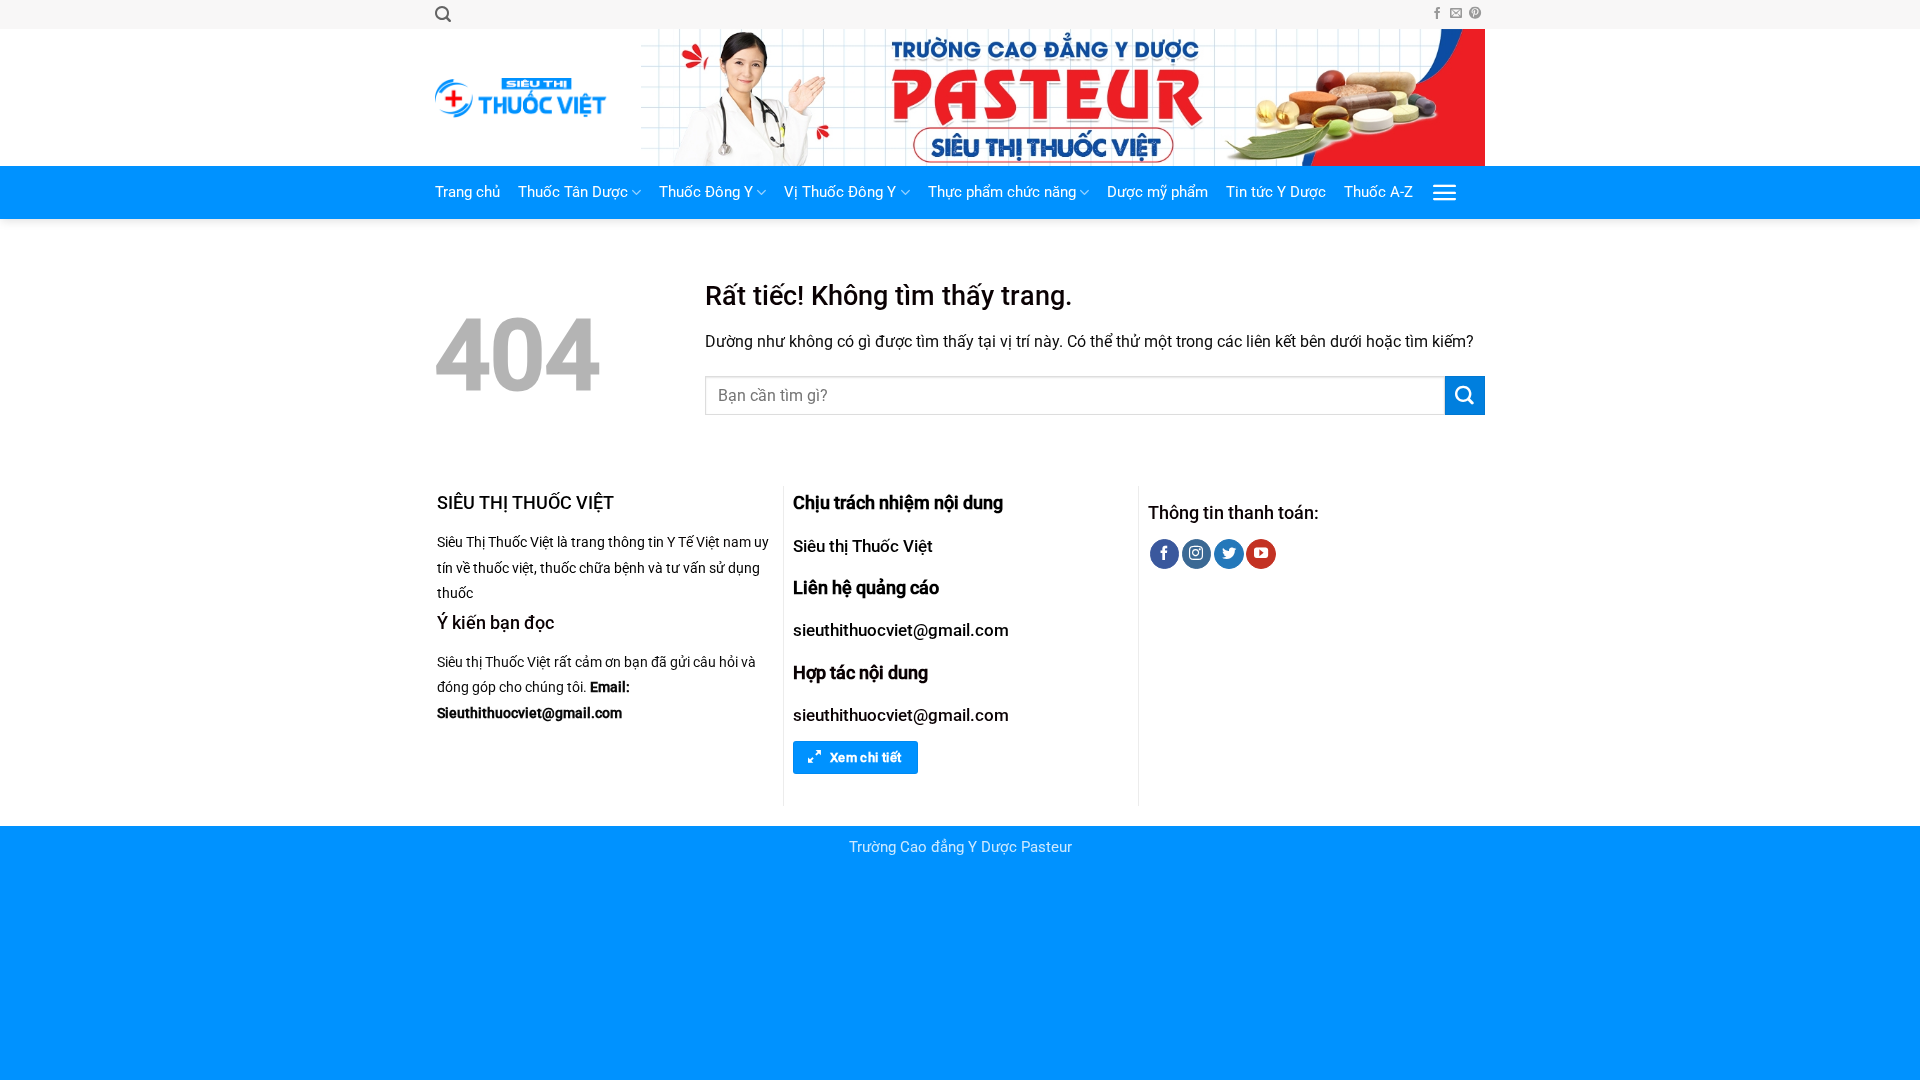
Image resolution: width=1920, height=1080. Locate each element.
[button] (443, 14)
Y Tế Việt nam (709, 542)
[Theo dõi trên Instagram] (1196, 554)
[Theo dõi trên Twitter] (1228, 554)
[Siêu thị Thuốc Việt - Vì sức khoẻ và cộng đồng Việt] (523, 97)
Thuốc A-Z (1378, 192)
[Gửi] (1465, 396)
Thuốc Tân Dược (573, 192)
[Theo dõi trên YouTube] (1260, 554)
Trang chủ (467, 192)
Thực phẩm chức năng (1002, 192)
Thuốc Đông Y (706, 192)
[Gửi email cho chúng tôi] (1456, 14)
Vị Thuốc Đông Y (840, 192)
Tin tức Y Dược (1276, 192)
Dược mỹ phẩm (1157, 192)
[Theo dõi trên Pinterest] (1475, 14)
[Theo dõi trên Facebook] (1437, 14)
